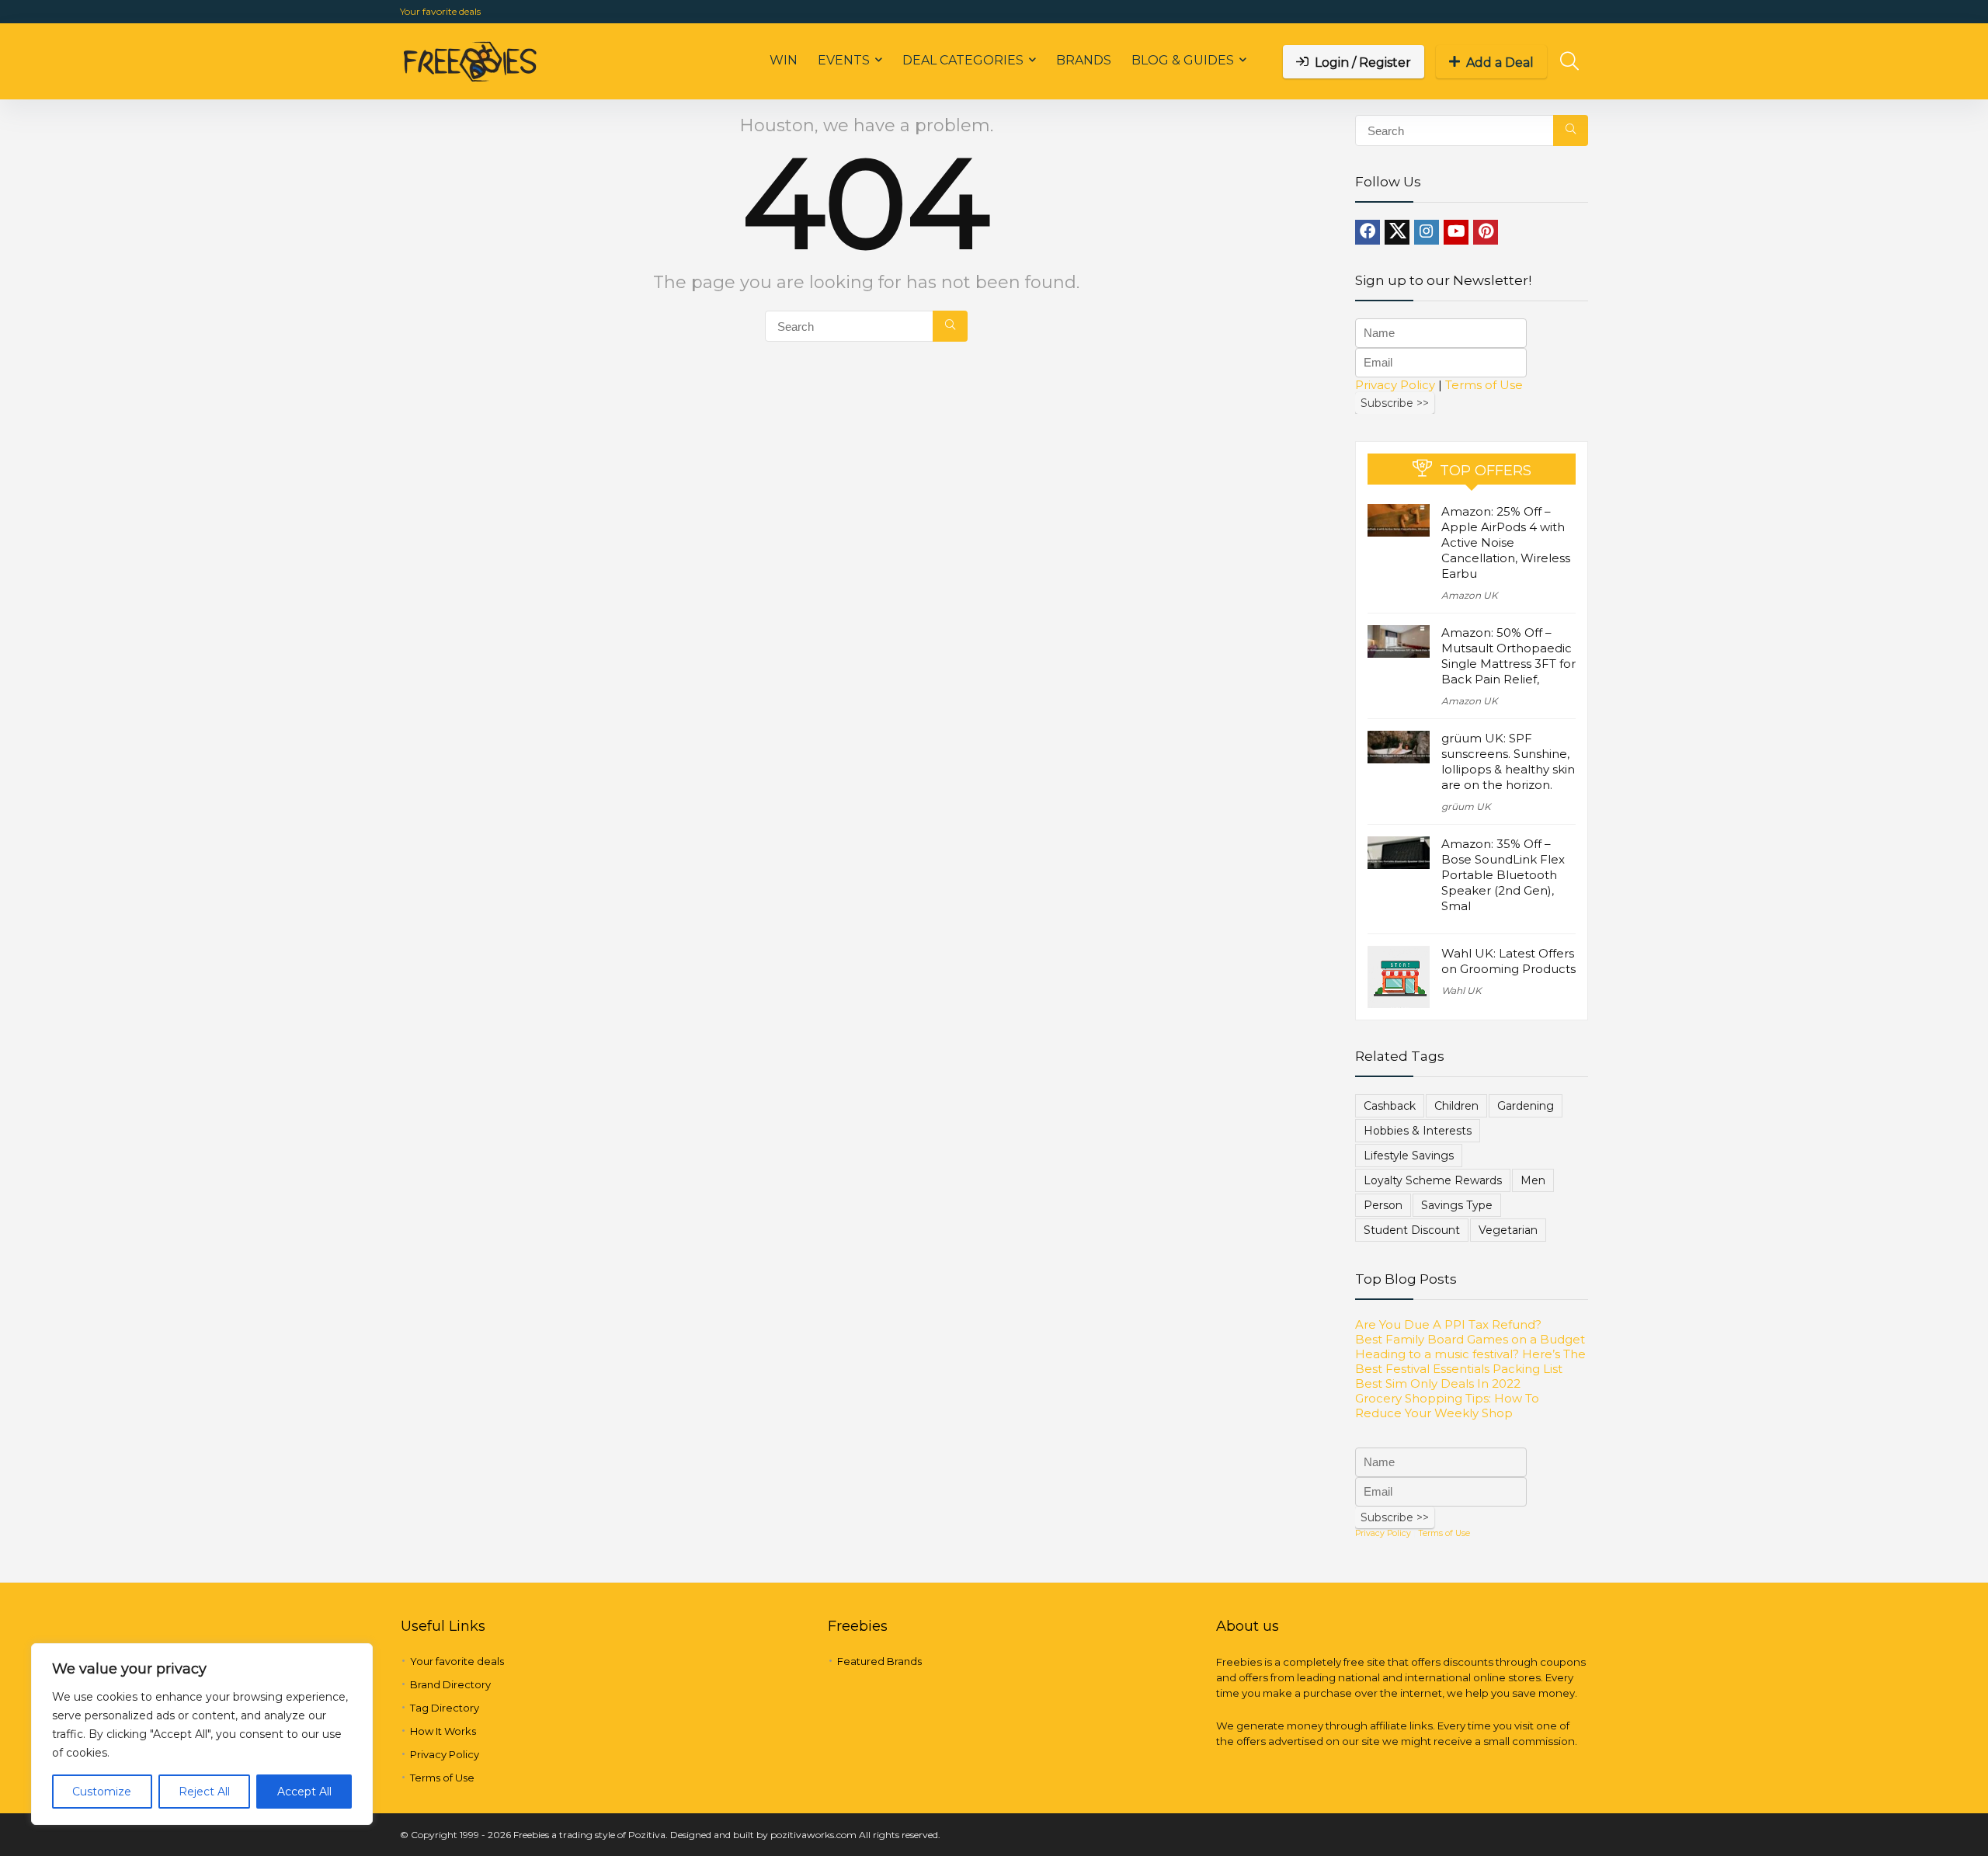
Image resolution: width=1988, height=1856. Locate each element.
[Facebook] (1368, 232)
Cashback (1390, 1106)
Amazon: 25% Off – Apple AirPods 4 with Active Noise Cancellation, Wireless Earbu (1506, 542)
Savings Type (1457, 1205)
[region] (202, 1734)
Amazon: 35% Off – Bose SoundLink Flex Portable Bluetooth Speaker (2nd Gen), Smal (1503, 875)
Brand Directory (450, 1684)
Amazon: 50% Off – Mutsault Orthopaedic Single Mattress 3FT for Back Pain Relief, (1508, 656)
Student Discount (1412, 1230)
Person (1383, 1205)
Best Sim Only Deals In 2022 (1438, 1383)
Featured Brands (879, 1661)
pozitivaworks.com (813, 1835)
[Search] (950, 326)
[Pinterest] (1486, 232)
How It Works (443, 1731)
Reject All (204, 1792)
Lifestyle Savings (1409, 1156)
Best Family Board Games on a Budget (1470, 1339)
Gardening (1526, 1106)
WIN (784, 60)
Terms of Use (1484, 385)
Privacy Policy (1395, 385)
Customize (102, 1792)
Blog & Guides (1183, 60)
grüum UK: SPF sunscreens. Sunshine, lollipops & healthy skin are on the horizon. (1508, 761)
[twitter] (1397, 232)
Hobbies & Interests (1418, 1131)
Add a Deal (1500, 63)
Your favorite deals (440, 11)
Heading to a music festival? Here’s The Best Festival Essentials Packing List (1470, 1361)
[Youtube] (1456, 232)
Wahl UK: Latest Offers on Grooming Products (1508, 961)
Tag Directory (445, 1708)
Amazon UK (1470, 595)
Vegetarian (1508, 1230)
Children (1456, 1106)
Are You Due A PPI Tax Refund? (1448, 1324)
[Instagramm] (1427, 232)
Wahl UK (1461, 991)
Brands (1084, 60)
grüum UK (1466, 806)
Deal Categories (963, 60)
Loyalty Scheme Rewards (1433, 1180)
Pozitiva (647, 1835)
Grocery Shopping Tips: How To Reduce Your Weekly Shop (1447, 1406)
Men (1533, 1180)
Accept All (304, 1792)
